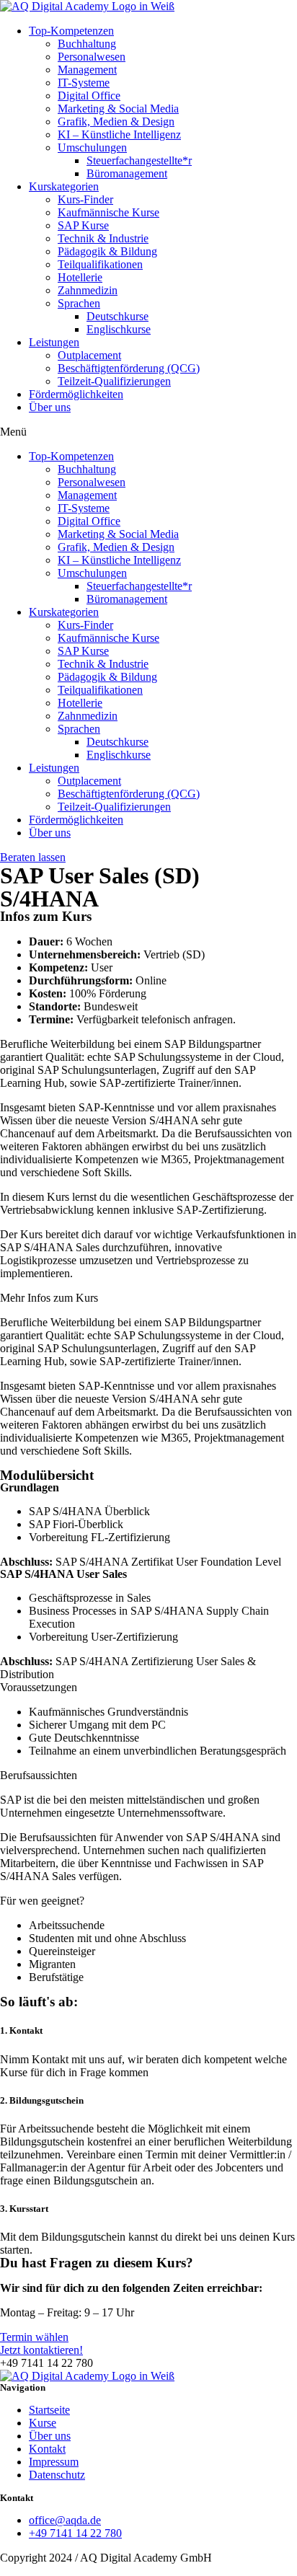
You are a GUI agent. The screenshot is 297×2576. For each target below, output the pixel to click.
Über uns (50, 407)
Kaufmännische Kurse (108, 212)
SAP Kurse (83, 225)
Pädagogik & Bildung (107, 251)
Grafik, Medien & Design (116, 122)
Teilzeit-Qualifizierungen (114, 381)
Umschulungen (92, 147)
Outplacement (89, 355)
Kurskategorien (64, 186)
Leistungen (54, 342)
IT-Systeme (84, 83)
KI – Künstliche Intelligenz (119, 134)
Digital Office (89, 96)
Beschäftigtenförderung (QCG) (129, 368)
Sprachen (79, 303)
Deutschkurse (118, 316)
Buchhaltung (87, 44)
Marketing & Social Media (118, 109)
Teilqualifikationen (100, 264)
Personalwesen (92, 57)
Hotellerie (80, 277)
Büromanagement (127, 173)
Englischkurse (119, 329)
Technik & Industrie (103, 238)
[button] (148, 432)
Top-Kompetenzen (71, 31)
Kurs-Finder (85, 199)
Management (87, 70)
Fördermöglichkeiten (76, 394)
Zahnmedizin (88, 290)
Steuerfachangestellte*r (139, 160)
